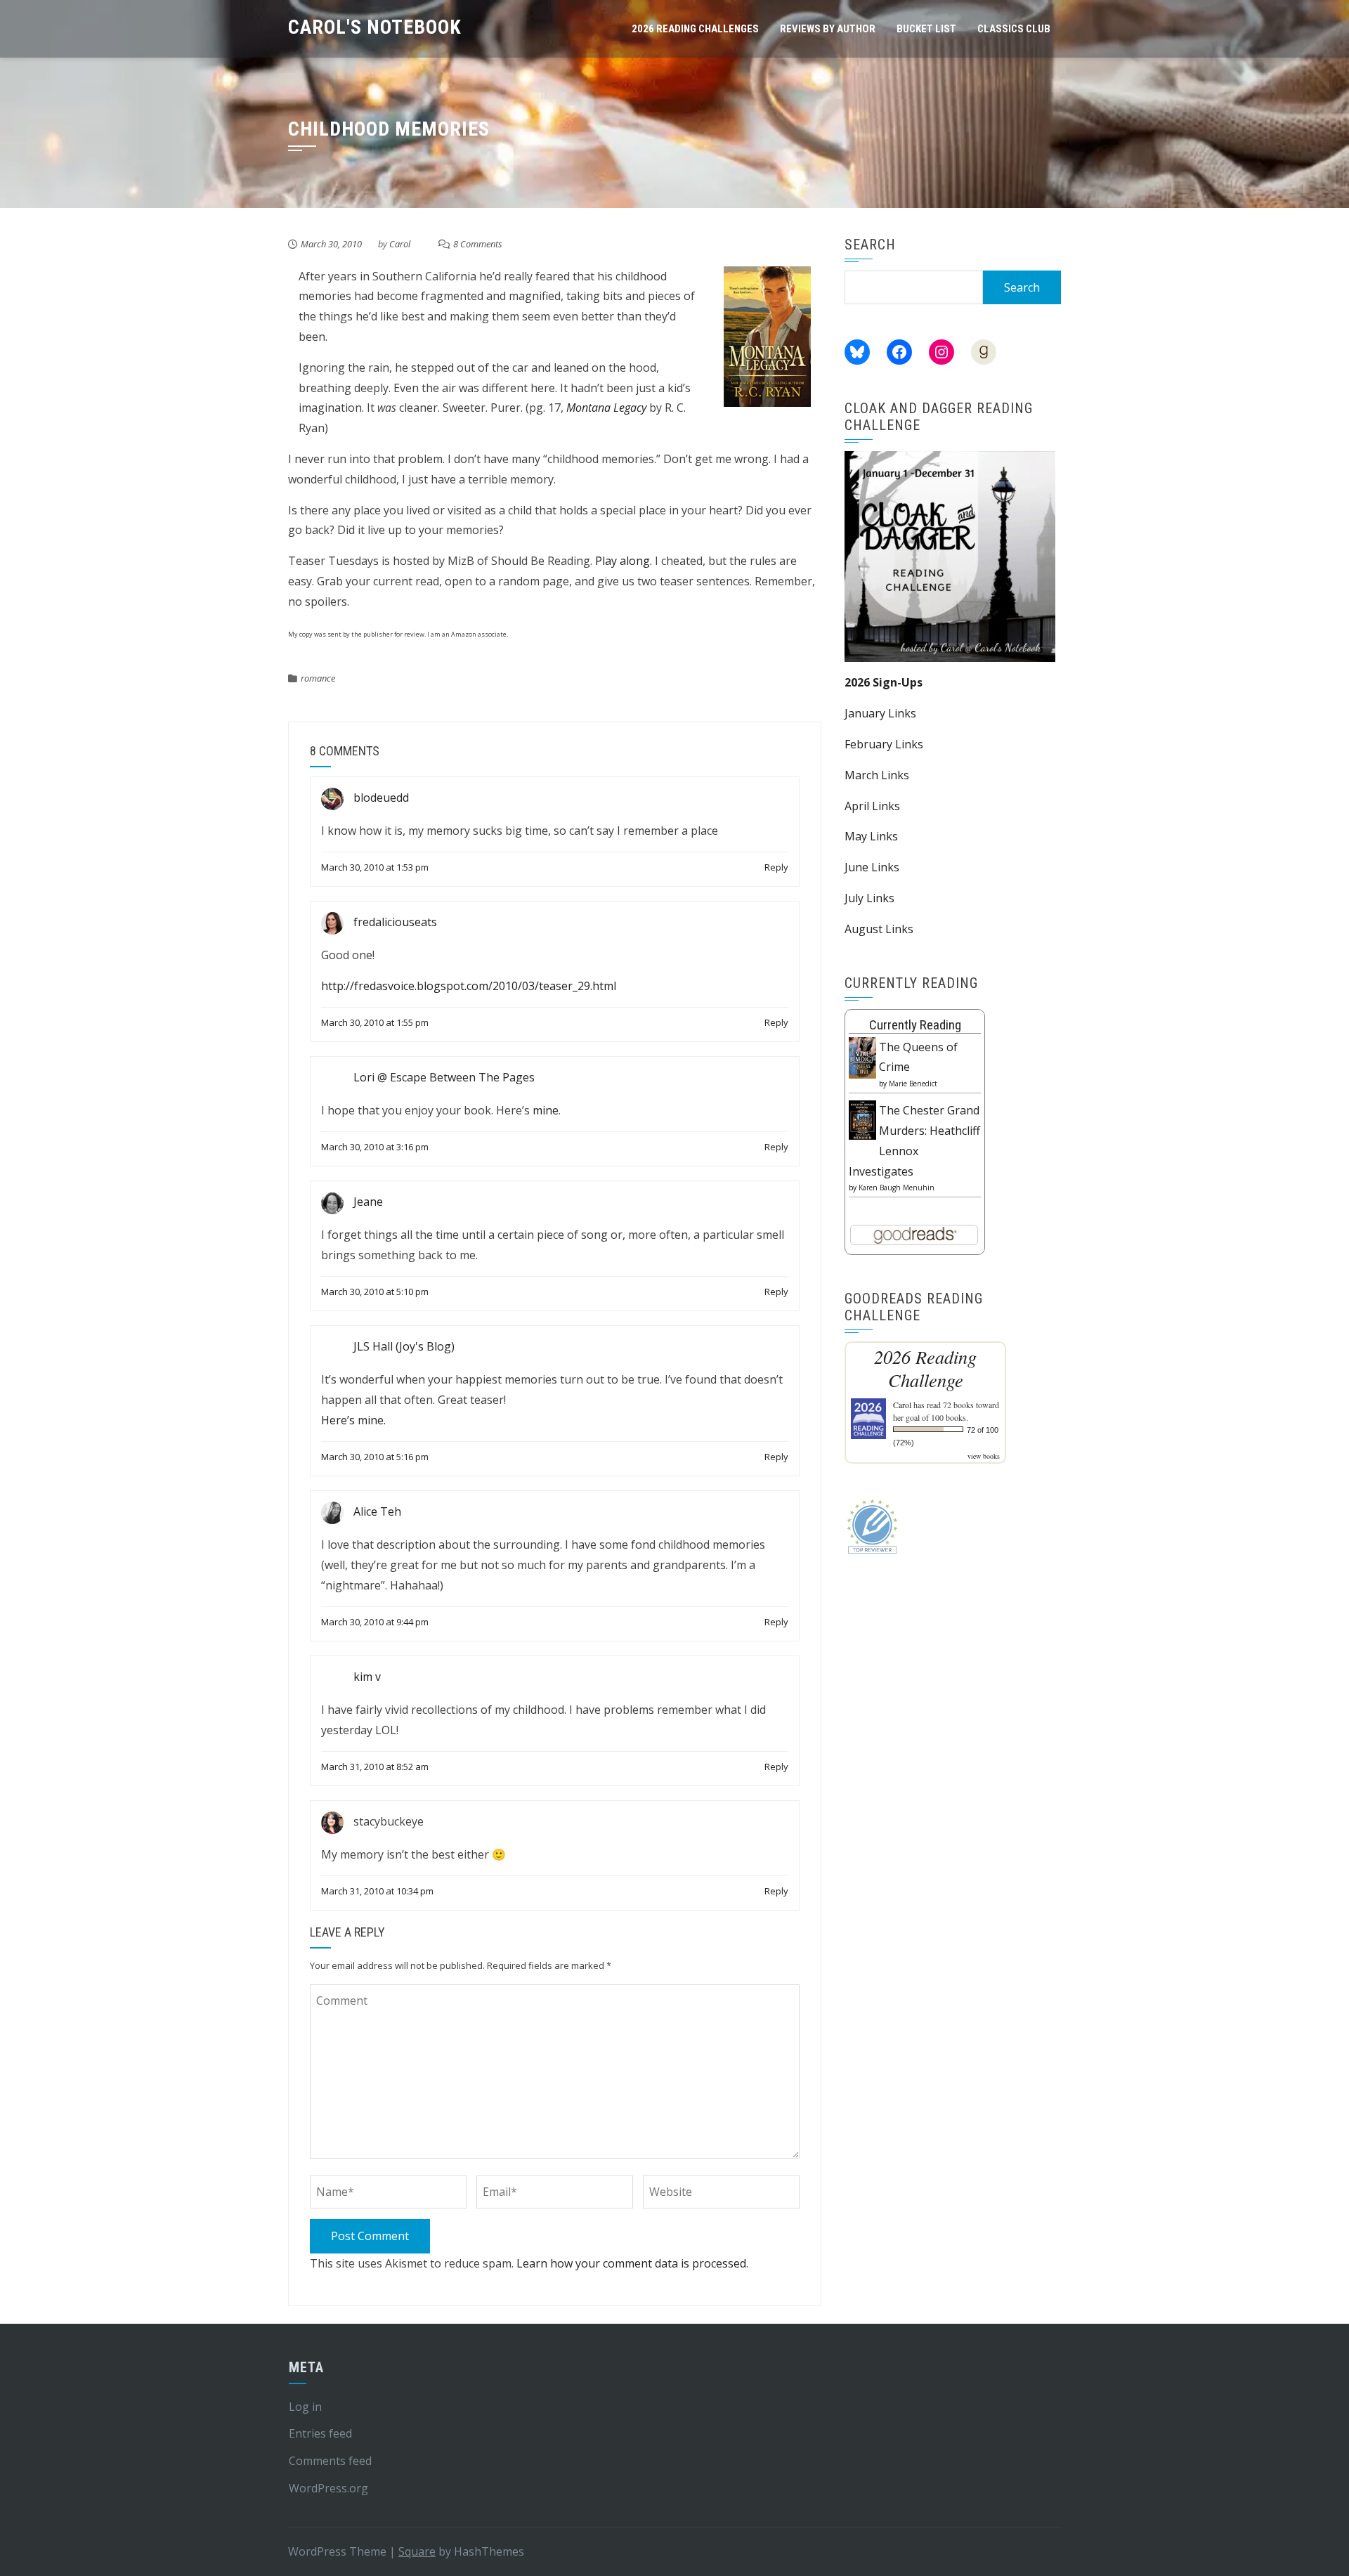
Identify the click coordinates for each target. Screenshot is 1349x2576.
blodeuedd (381, 798)
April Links (872, 806)
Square (417, 2551)
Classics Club (1014, 29)
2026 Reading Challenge (925, 1368)
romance (318, 678)
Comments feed (330, 2461)
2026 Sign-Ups (884, 682)
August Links (879, 929)
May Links (871, 836)
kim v (367, 1677)
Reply (776, 867)
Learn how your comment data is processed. (632, 2263)
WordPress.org (328, 2488)
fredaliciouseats (395, 922)
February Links (884, 744)
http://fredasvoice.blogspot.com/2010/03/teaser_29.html (469, 986)
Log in (305, 2407)
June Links (872, 867)
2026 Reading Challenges (695, 29)
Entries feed (320, 2433)
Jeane (368, 1202)
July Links (869, 898)
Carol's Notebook (375, 27)
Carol (400, 244)
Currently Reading (915, 1025)
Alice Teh (377, 1511)
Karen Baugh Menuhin (897, 1188)
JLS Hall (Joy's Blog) (404, 1347)
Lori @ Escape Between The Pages (444, 1077)
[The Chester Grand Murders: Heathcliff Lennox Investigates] (862, 1119)
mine (546, 1110)
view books (984, 1456)
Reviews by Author (828, 29)
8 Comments (478, 244)
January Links (880, 713)
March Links (877, 775)
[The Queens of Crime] (862, 1057)
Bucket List (926, 29)
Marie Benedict (913, 1084)
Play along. (624, 561)
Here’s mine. (353, 1420)
